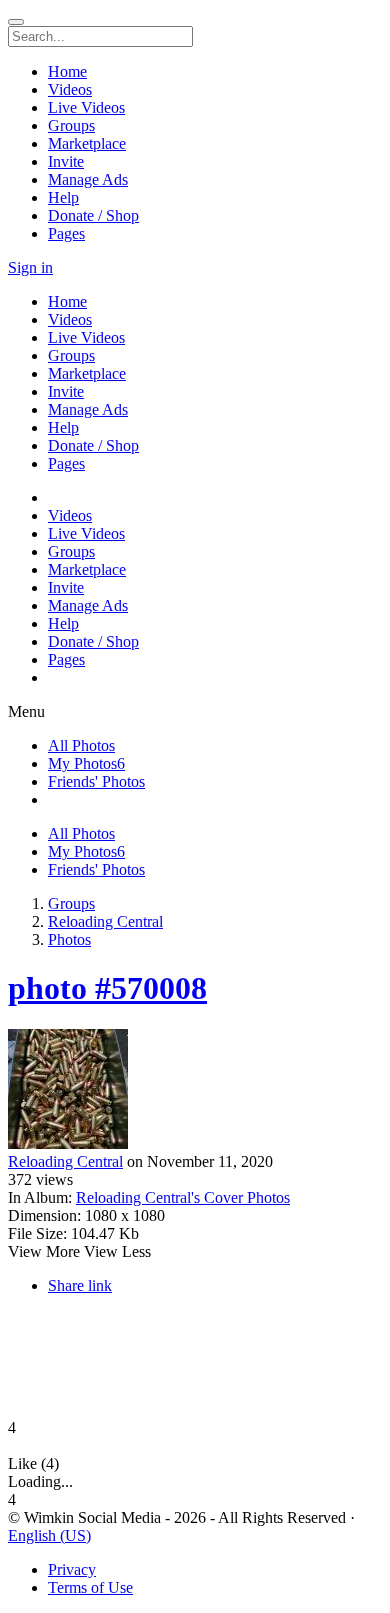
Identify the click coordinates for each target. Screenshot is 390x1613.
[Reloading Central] (195, 1091)
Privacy (72, 1569)
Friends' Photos (96, 781)
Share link (80, 1285)
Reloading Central (105, 921)
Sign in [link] (30, 267)
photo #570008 (107, 988)
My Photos (86, 763)
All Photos (81, 745)
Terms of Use (90, 1587)
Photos (69, 939)
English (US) (49, 1535)
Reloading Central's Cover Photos (183, 1197)
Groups (71, 903)
